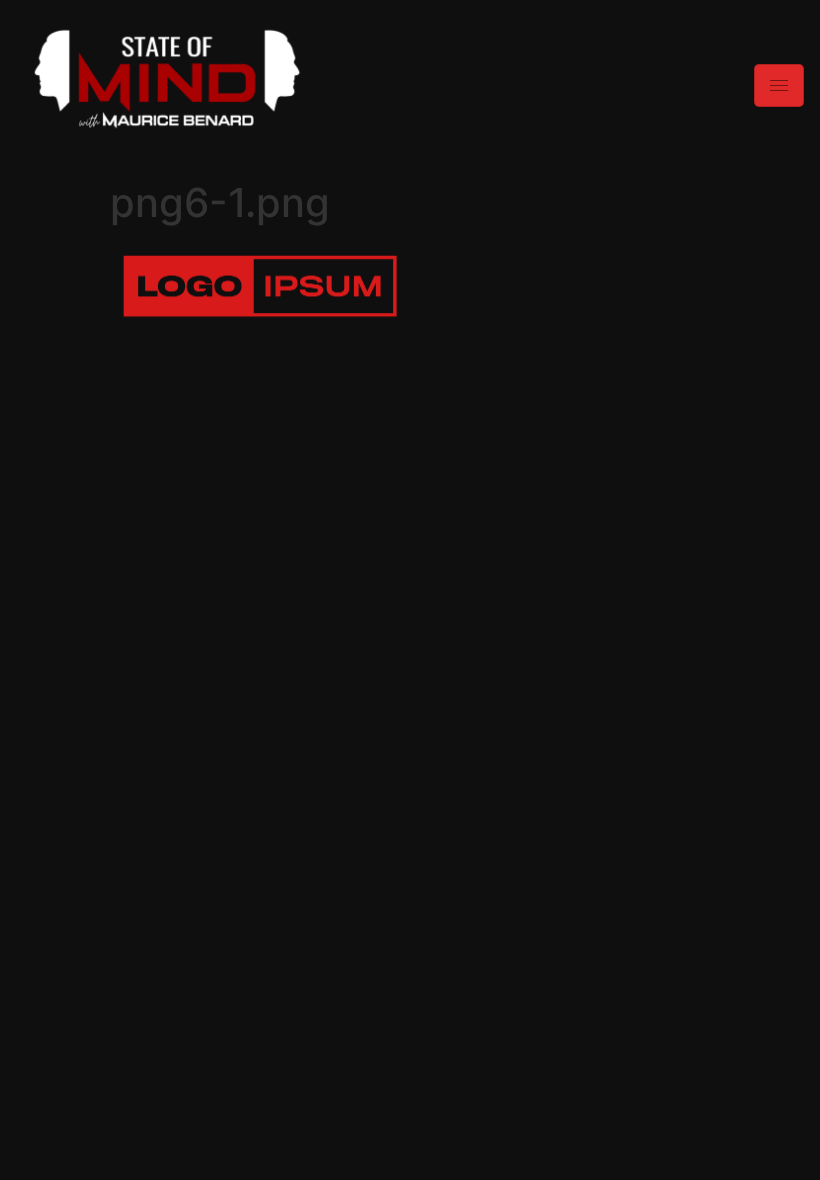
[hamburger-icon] (779, 85)
